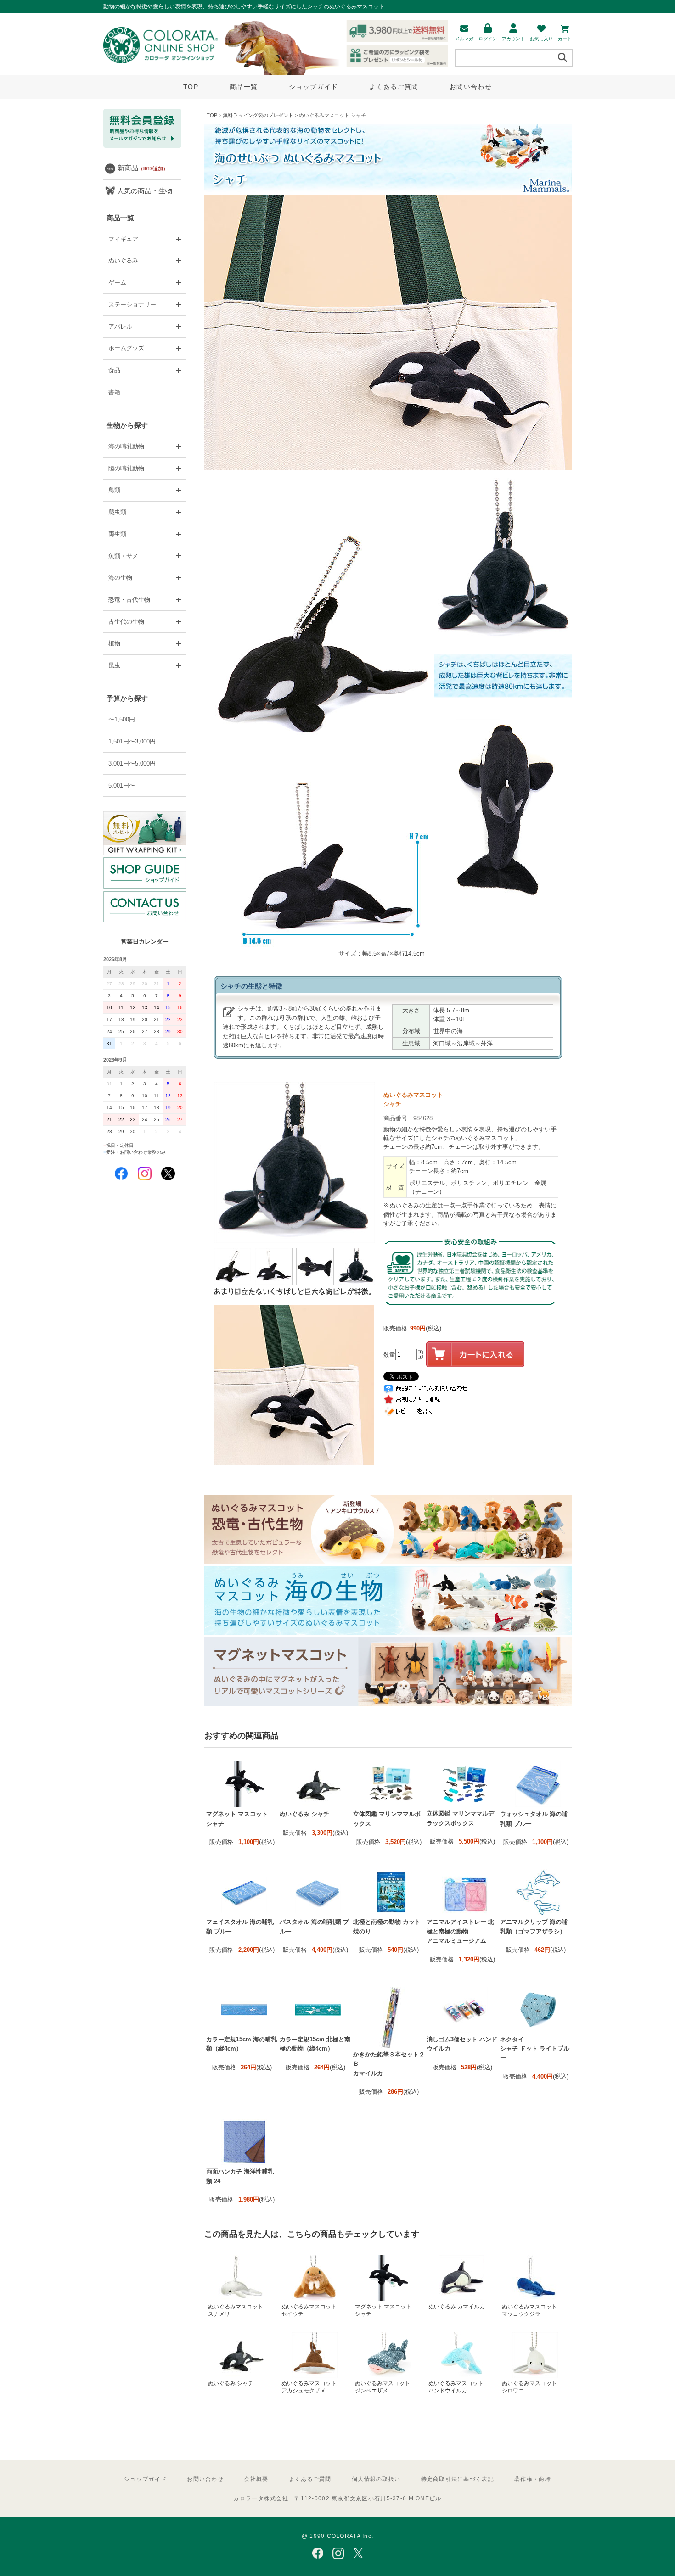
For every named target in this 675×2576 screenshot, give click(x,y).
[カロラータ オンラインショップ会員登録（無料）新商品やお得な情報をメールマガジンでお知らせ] (142, 146)
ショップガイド (313, 87)
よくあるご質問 (394, 87)
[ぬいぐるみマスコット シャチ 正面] (357, 1283)
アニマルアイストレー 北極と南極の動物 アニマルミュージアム (460, 1931)
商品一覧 (244, 87)
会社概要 (256, 2479)
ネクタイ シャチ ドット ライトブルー (535, 2049)
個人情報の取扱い (376, 2479)
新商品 (143, 168)
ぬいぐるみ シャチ (304, 1814)
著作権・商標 (533, 2479)
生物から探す (127, 425)
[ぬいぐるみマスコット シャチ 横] (275, 1283)
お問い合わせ (471, 87)
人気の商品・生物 (145, 191)
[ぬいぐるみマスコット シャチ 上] (316, 1283)
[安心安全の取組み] (471, 1313)
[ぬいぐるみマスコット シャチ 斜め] (233, 1283)
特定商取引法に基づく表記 (458, 2479)
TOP (191, 87)
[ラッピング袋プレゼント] (145, 833)
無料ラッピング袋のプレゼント (258, 115)
